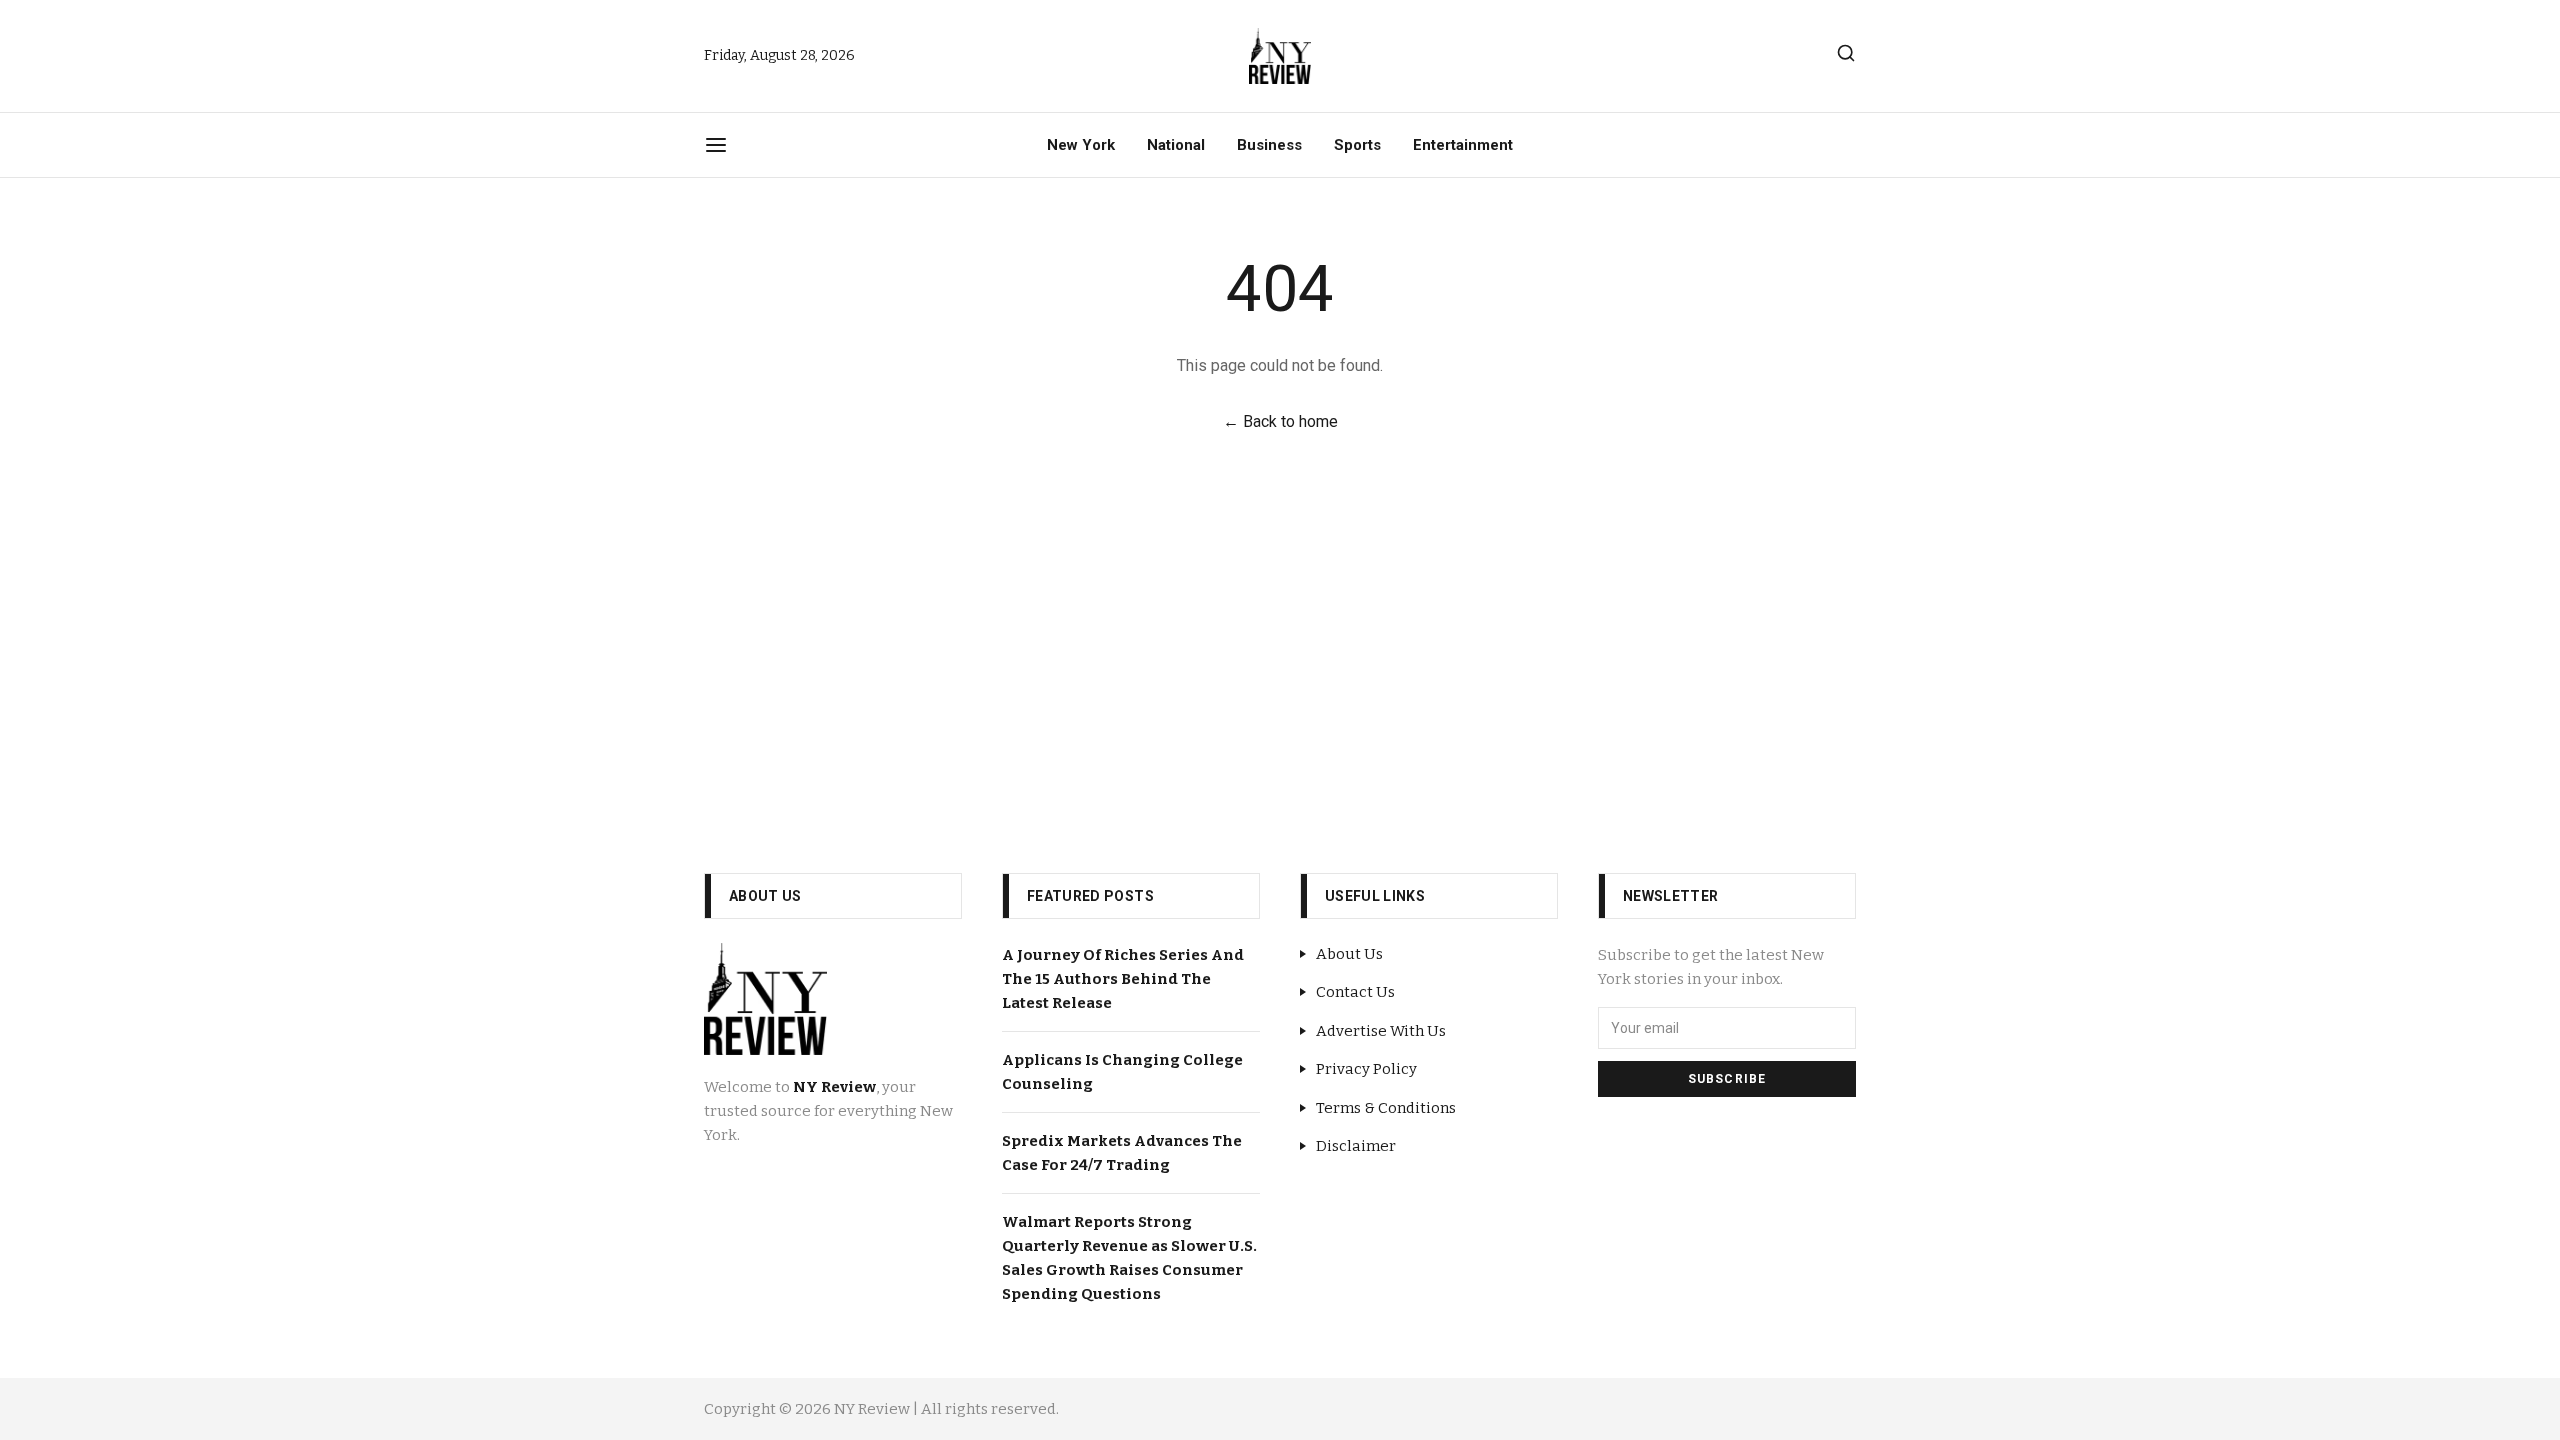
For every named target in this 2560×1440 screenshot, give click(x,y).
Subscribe (1727, 1079)
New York (1081, 145)
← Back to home (1280, 421)
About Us (1349, 954)
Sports (1357, 145)
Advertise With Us (1381, 1031)
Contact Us (1355, 992)
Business (1269, 145)
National (1176, 145)
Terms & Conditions (1386, 1108)
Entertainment (1463, 145)
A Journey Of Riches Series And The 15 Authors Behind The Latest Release (1123, 979)
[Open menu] (716, 145)
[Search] (1846, 53)
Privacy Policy (1366, 1069)
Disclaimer (1356, 1146)
